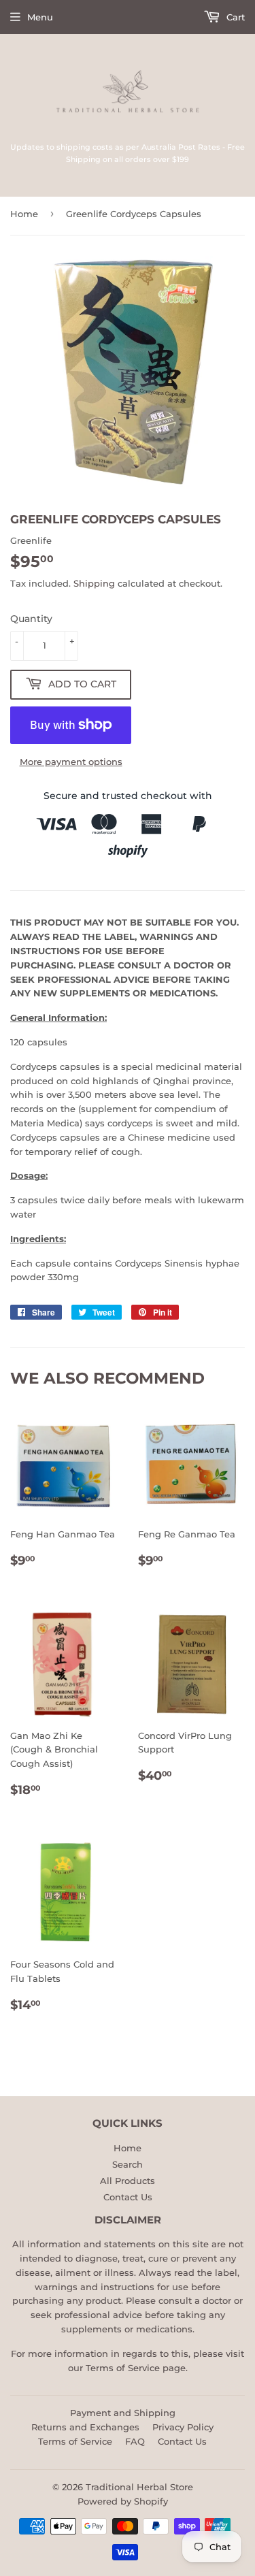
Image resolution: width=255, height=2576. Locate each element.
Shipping (94, 583)
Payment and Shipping (123, 2413)
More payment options (71, 762)
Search (128, 2164)
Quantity (31, 619)
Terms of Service (123, 2368)
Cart (234, 17)
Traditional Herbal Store (139, 2487)
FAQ (135, 2441)
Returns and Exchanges (85, 2427)
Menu (40, 17)
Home (24, 214)
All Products (128, 2181)
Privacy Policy (183, 2427)
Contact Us (128, 2197)
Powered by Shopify (123, 2501)
